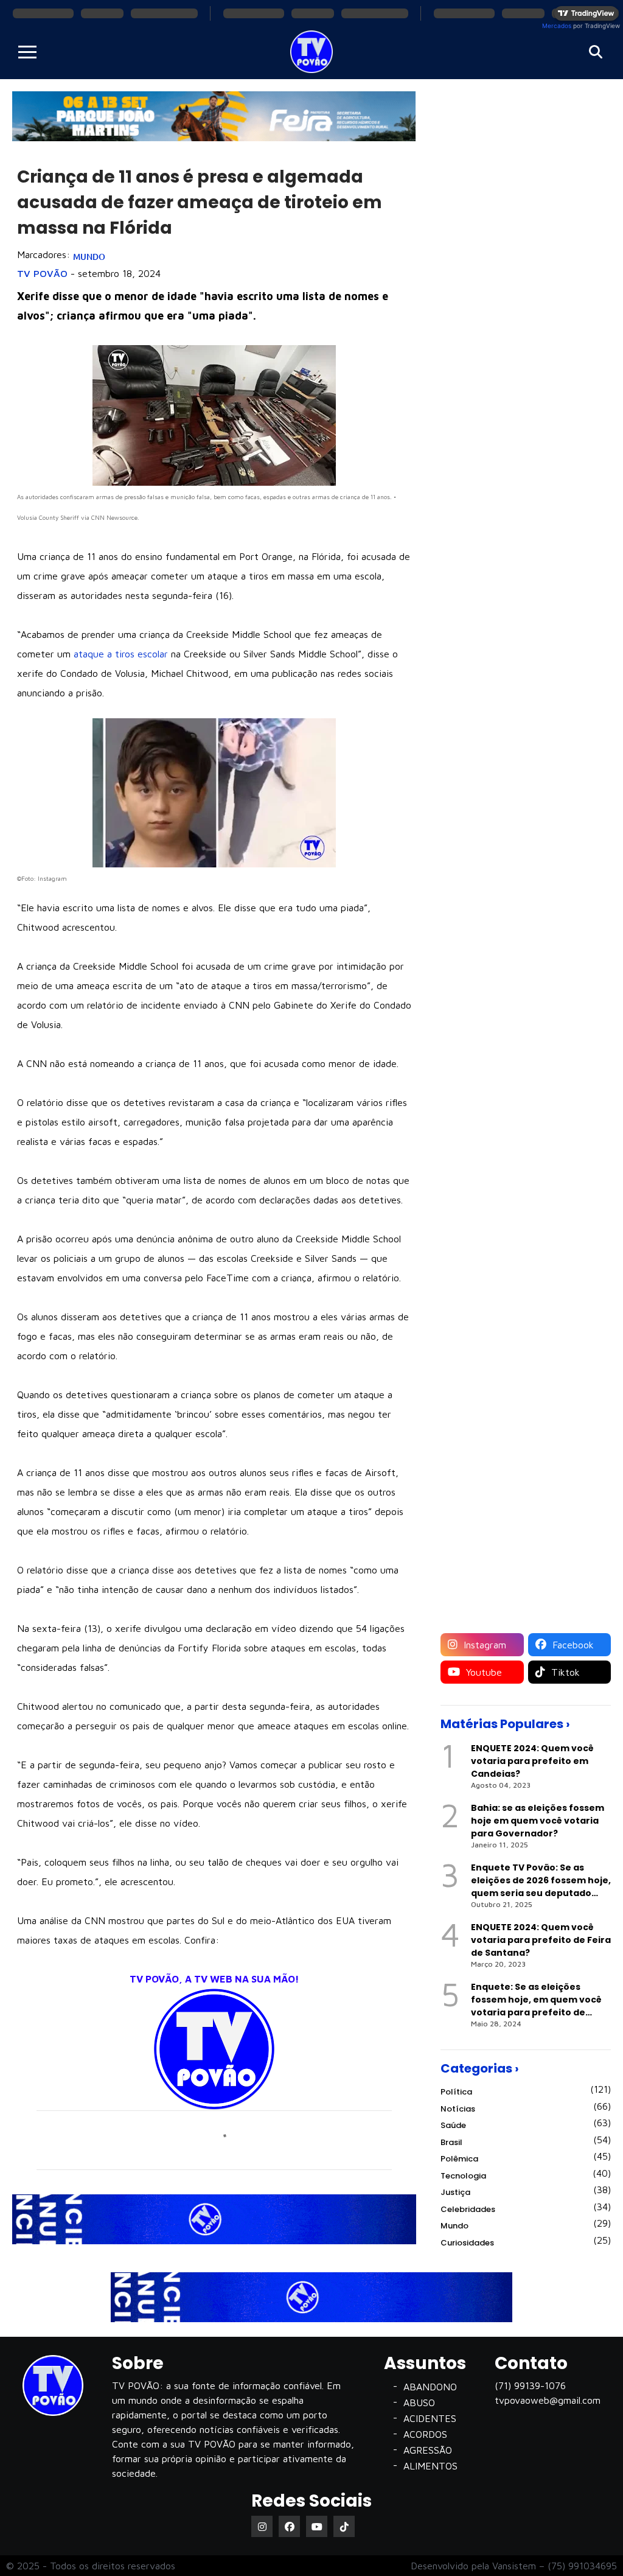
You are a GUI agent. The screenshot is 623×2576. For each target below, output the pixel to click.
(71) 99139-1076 (530, 2385)
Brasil (451, 2142)
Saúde (453, 2125)
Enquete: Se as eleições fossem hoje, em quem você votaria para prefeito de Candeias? (536, 2000)
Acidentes (430, 2418)
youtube (482, 1672)
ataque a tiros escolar (121, 654)
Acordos (425, 2434)
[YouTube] (317, 2526)
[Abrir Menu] (27, 52)
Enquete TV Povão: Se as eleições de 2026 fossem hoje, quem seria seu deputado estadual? (541, 1881)
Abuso (419, 2403)
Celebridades (468, 2209)
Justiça (455, 2192)
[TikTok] (344, 2526)
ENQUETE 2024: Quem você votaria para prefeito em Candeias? (532, 1761)
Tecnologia (463, 2176)
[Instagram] (262, 2526)
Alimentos (430, 2466)
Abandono (430, 2387)
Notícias (458, 2109)
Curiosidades (467, 2243)
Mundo (89, 257)
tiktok (564, 1672)
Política (456, 2092)
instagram (483, 1645)
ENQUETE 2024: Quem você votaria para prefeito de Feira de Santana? (541, 1940)
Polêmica (459, 2159)
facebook (572, 1645)
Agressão (428, 2450)
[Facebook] (289, 2526)
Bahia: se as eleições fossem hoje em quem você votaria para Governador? (538, 1821)
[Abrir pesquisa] (596, 52)
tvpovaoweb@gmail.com (548, 2400)
